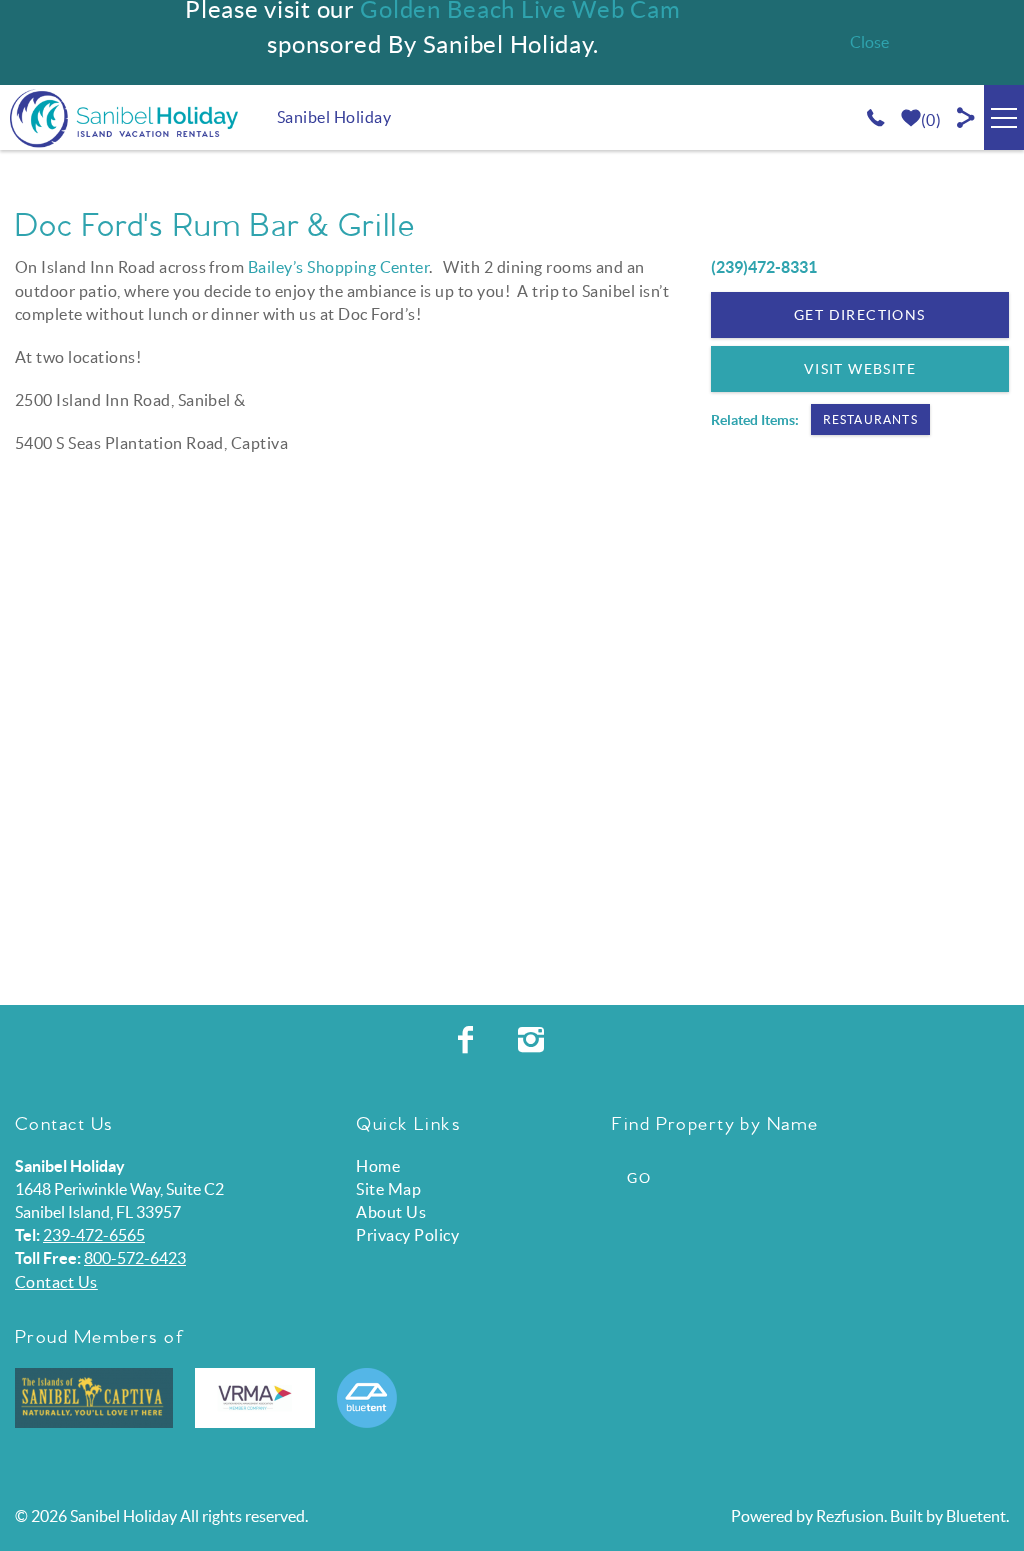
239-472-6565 (94, 1235)
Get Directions (860, 315)
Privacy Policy (407, 1235)
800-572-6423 (135, 1258)
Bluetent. (977, 1516)
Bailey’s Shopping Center (339, 267)
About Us (391, 1212)
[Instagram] (533, 1040)
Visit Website (860, 369)
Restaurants (870, 419)
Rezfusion (850, 1516)
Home (378, 1166)
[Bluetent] (367, 1398)
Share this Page (966, 117)
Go (639, 1178)
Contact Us (56, 1282)
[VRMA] (255, 1398)
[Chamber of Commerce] (94, 1398)
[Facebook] (468, 1040)
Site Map (388, 1189)
